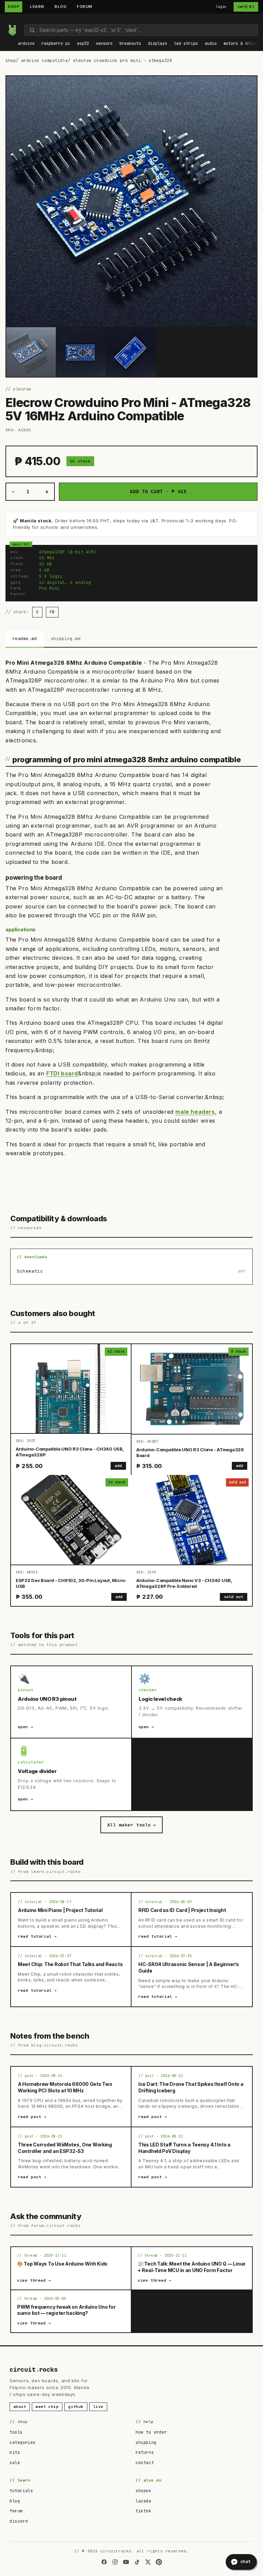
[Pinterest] (159, 2562)
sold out (234, 1597)
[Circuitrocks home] (12, 30)
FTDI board (62, 1073)
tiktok (143, 2511)
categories (23, 2443)
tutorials (21, 2491)
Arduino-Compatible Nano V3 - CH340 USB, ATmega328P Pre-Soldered (184, 1583)
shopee (143, 2491)
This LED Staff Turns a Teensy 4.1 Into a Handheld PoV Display (184, 2148)
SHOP (14, 7)
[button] (26, 44)
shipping (146, 2443)
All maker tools (131, 1825)
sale (15, 2463)
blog (15, 2501)
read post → (32, 2117)
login (221, 7)
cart (246, 7)
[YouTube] (126, 2562)
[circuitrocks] (7, 19)
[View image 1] (31, 352)
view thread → (34, 2280)
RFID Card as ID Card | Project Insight (182, 1910)
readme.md (25, 639)
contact (145, 2463)
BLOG (60, 7)
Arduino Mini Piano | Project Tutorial (60, 1910)
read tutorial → (37, 1936)
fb (52, 612)
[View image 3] (132, 352)
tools (16, 2432)
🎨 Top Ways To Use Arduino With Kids (62, 2264)
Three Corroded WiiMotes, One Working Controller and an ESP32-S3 (65, 2148)
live (98, 2407)
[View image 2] (81, 352)
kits (15, 2452)
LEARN (37, 7)
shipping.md (66, 639)
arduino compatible (45, 61)
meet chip (47, 2407)
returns (145, 2452)
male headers (195, 1112)
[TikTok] (137, 2562)
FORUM (85, 7)
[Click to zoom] (131, 201)
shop (11, 61)
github (76, 2407)
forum (16, 2511)
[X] (148, 2562)
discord (19, 2521)
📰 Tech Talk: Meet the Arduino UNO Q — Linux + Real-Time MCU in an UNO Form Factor (192, 2267)
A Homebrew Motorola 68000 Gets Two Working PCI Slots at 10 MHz (65, 2087)
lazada (143, 2501)
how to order (151, 2432)
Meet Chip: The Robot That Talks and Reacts (70, 1964)
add (118, 1466)
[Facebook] (104, 2562)
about (20, 2407)
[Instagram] (115, 2562)
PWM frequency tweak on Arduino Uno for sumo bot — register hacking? (66, 2310)
